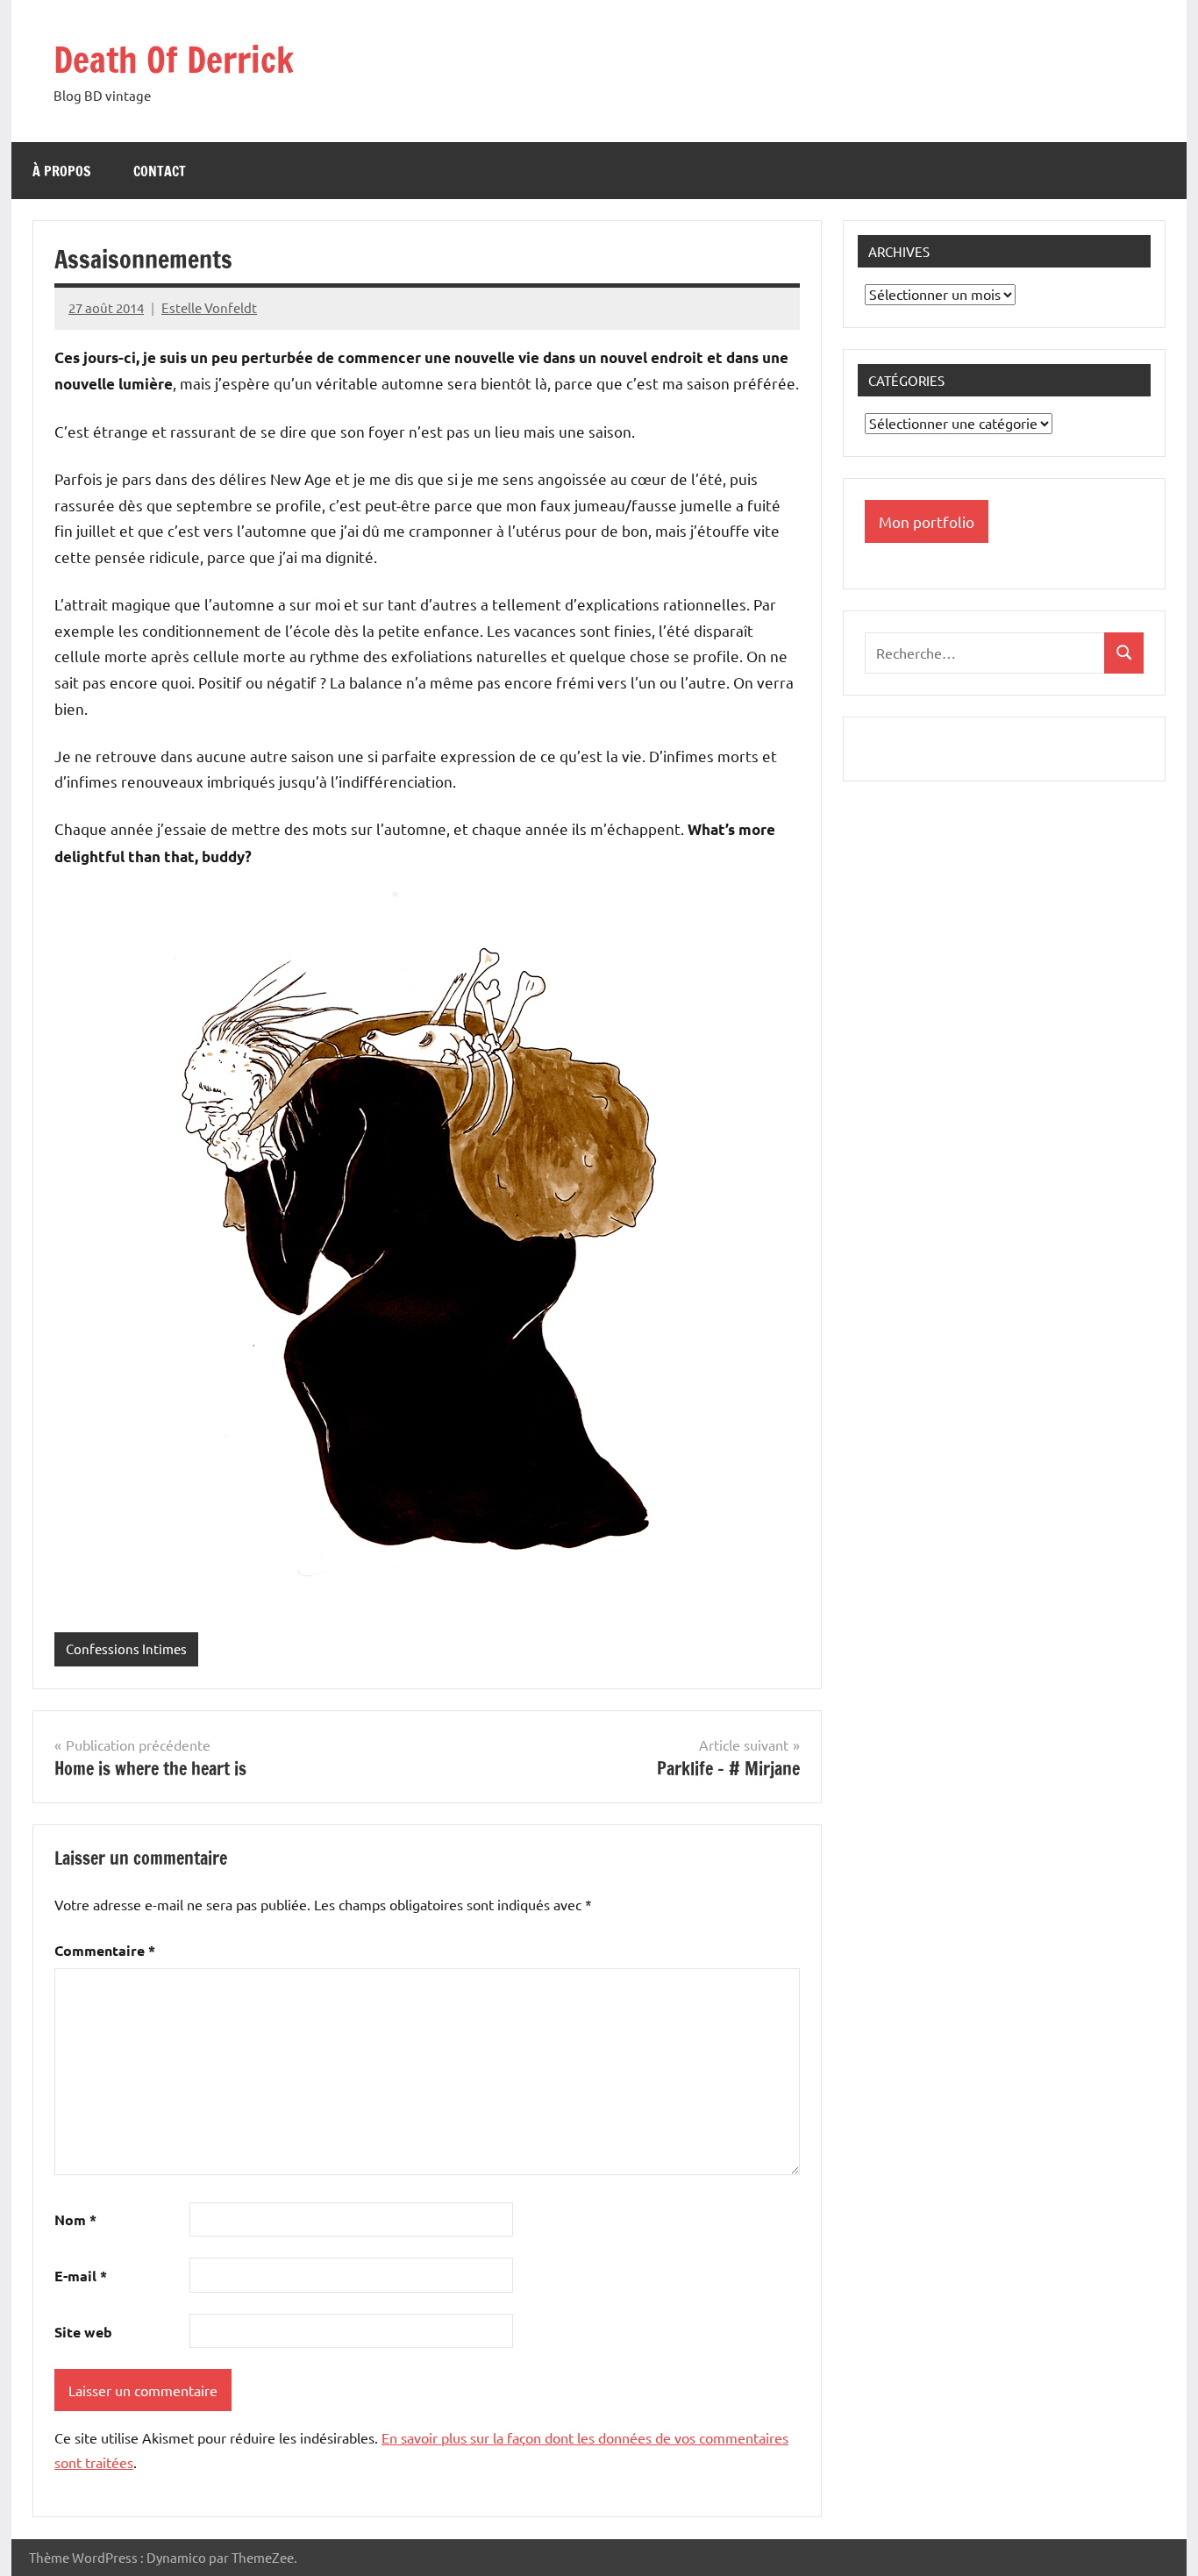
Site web (83, 2332)
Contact (160, 171)
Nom (75, 2219)
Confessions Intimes (126, 1648)
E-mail (81, 2276)
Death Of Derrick (174, 59)
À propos (62, 171)
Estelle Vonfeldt (209, 307)
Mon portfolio (927, 521)
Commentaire (105, 1950)
